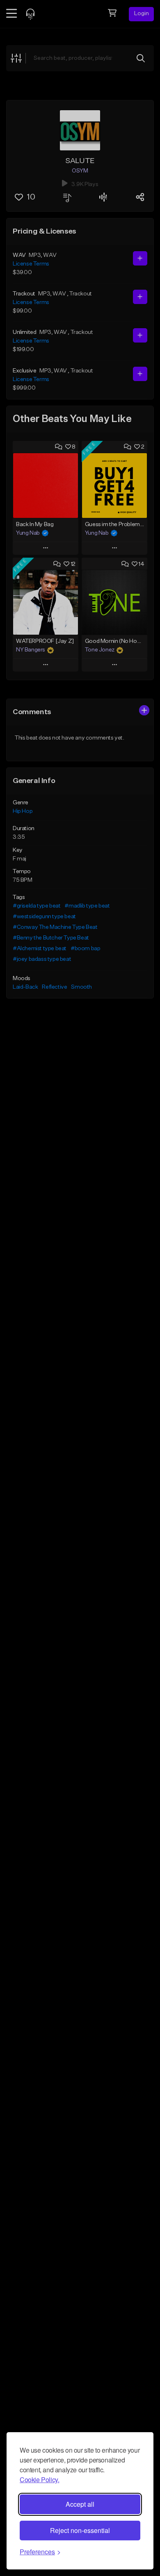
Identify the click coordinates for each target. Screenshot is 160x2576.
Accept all (80, 2504)
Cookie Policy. (39, 2480)
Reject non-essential (80, 2530)
